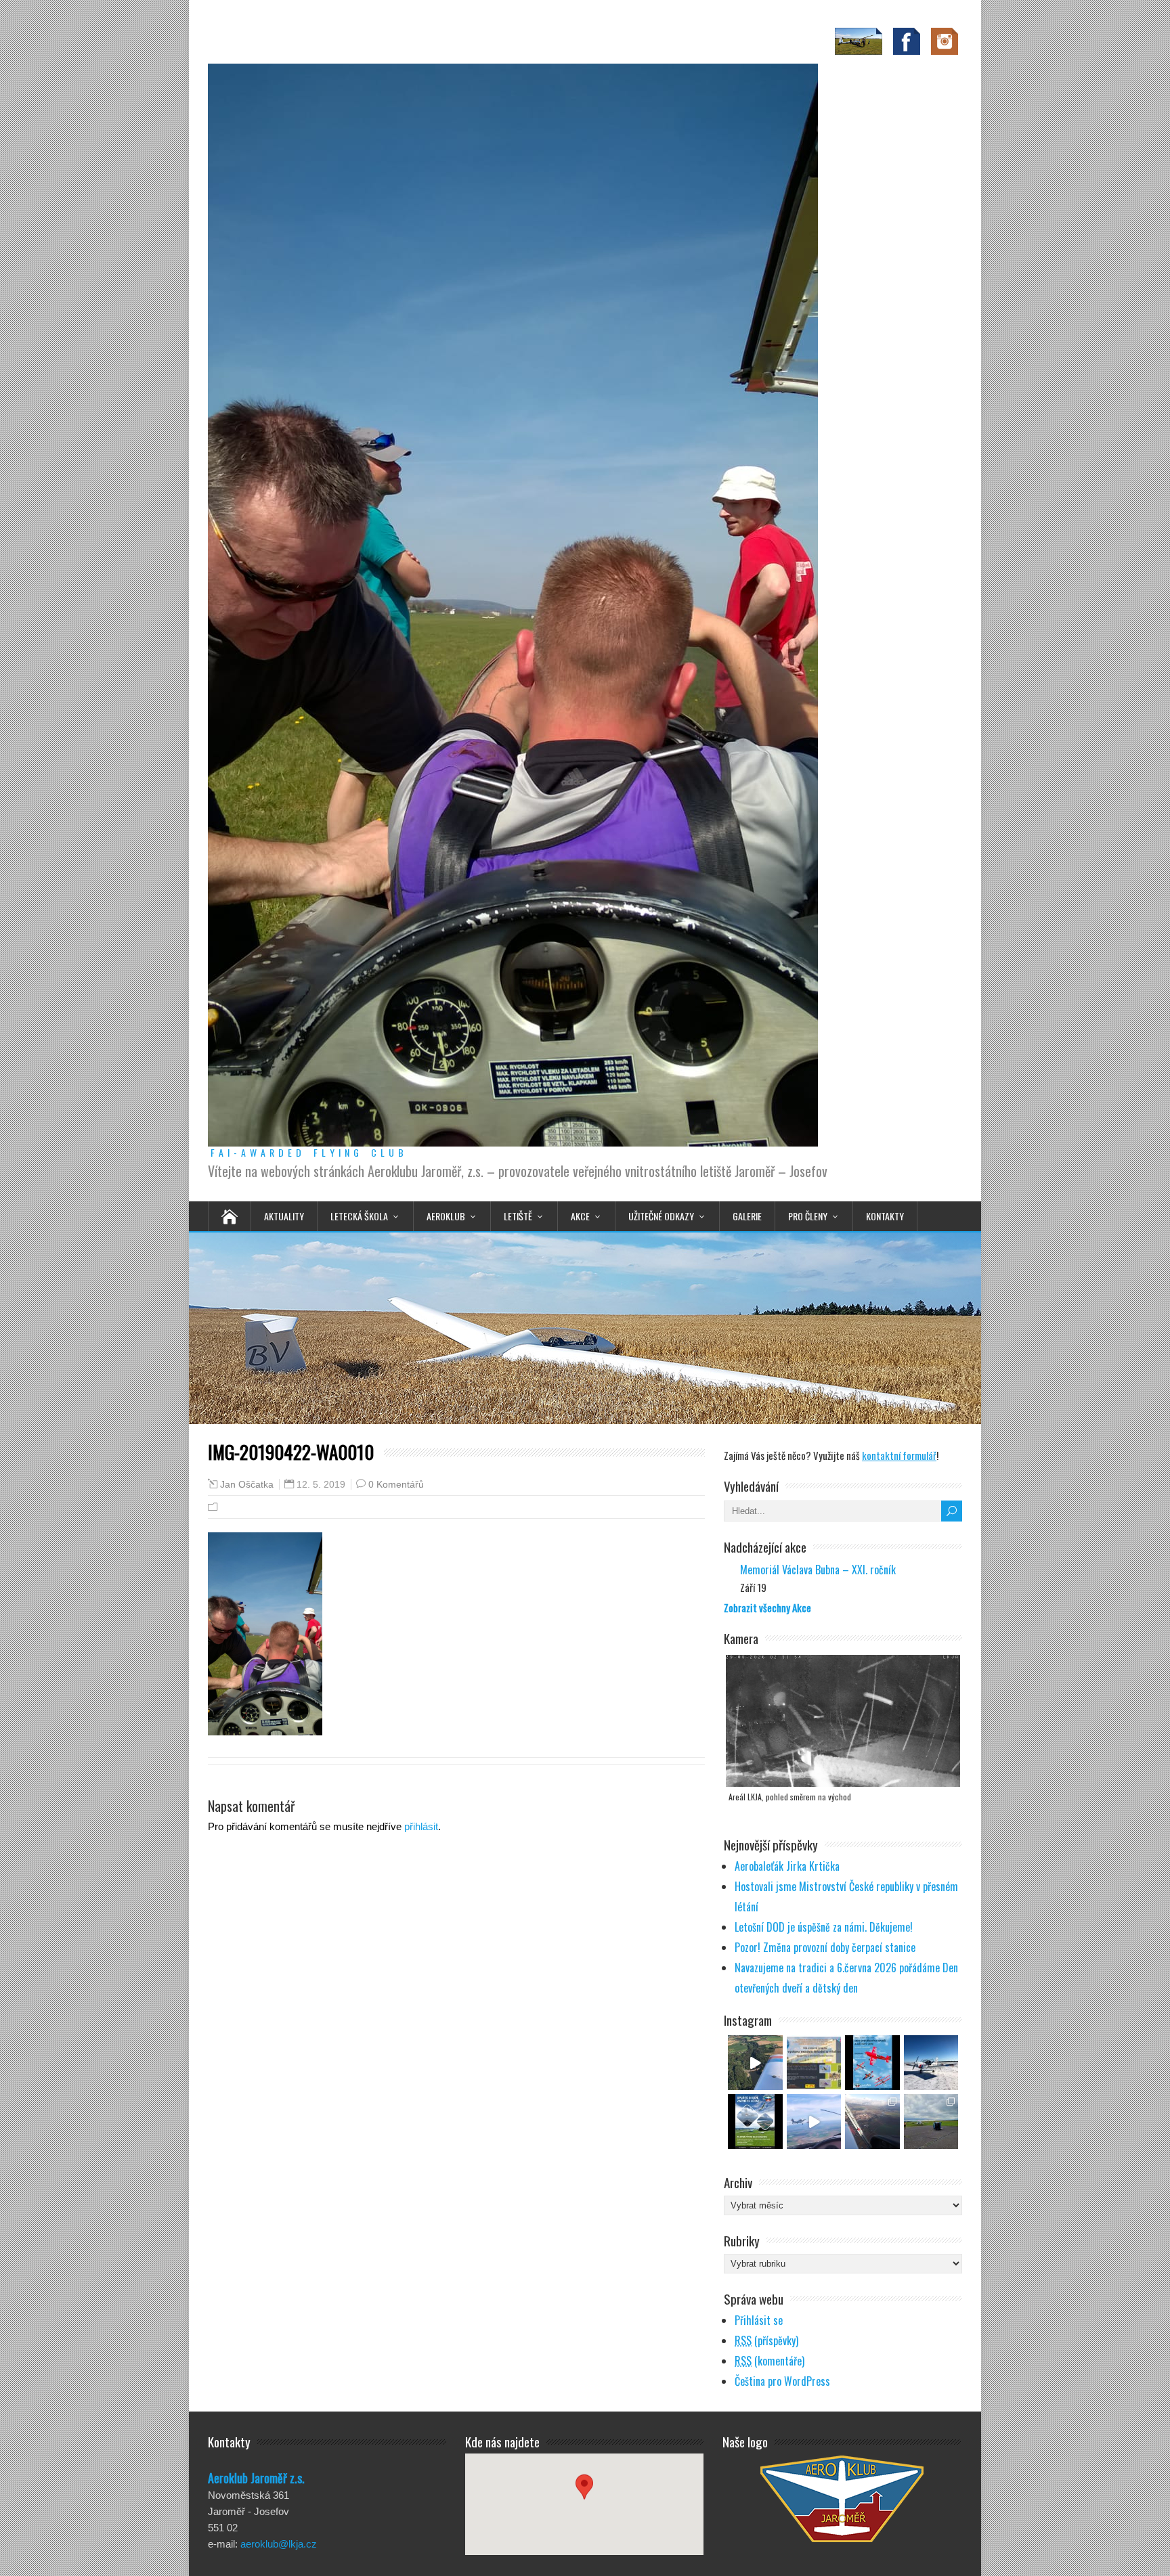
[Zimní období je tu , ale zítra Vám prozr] (931, 2063)
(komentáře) (770, 2361)
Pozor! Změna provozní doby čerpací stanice (825, 1947)
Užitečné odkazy (661, 1216)
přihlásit (421, 1826)
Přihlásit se (759, 2320)
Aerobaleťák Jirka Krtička (787, 1866)
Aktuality (284, 1216)
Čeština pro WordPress (782, 2381)
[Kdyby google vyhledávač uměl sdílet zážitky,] (755, 2063)
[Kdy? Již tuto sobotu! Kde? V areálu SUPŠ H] (814, 2063)
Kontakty (885, 1216)
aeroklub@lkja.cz (279, 2544)
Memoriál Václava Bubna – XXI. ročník (818, 1570)
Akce (580, 1216)
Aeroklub (446, 1216)
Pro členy (808, 1216)
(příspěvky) (766, 2340)
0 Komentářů (396, 1484)
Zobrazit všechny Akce (767, 1607)
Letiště (518, 1216)
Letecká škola (359, 1216)
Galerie (747, 1216)
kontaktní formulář (899, 1455)
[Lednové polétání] (872, 2122)
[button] (584, 2492)
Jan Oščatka (247, 1485)
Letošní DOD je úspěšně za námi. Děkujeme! (824, 1927)
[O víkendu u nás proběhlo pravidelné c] (931, 2122)
